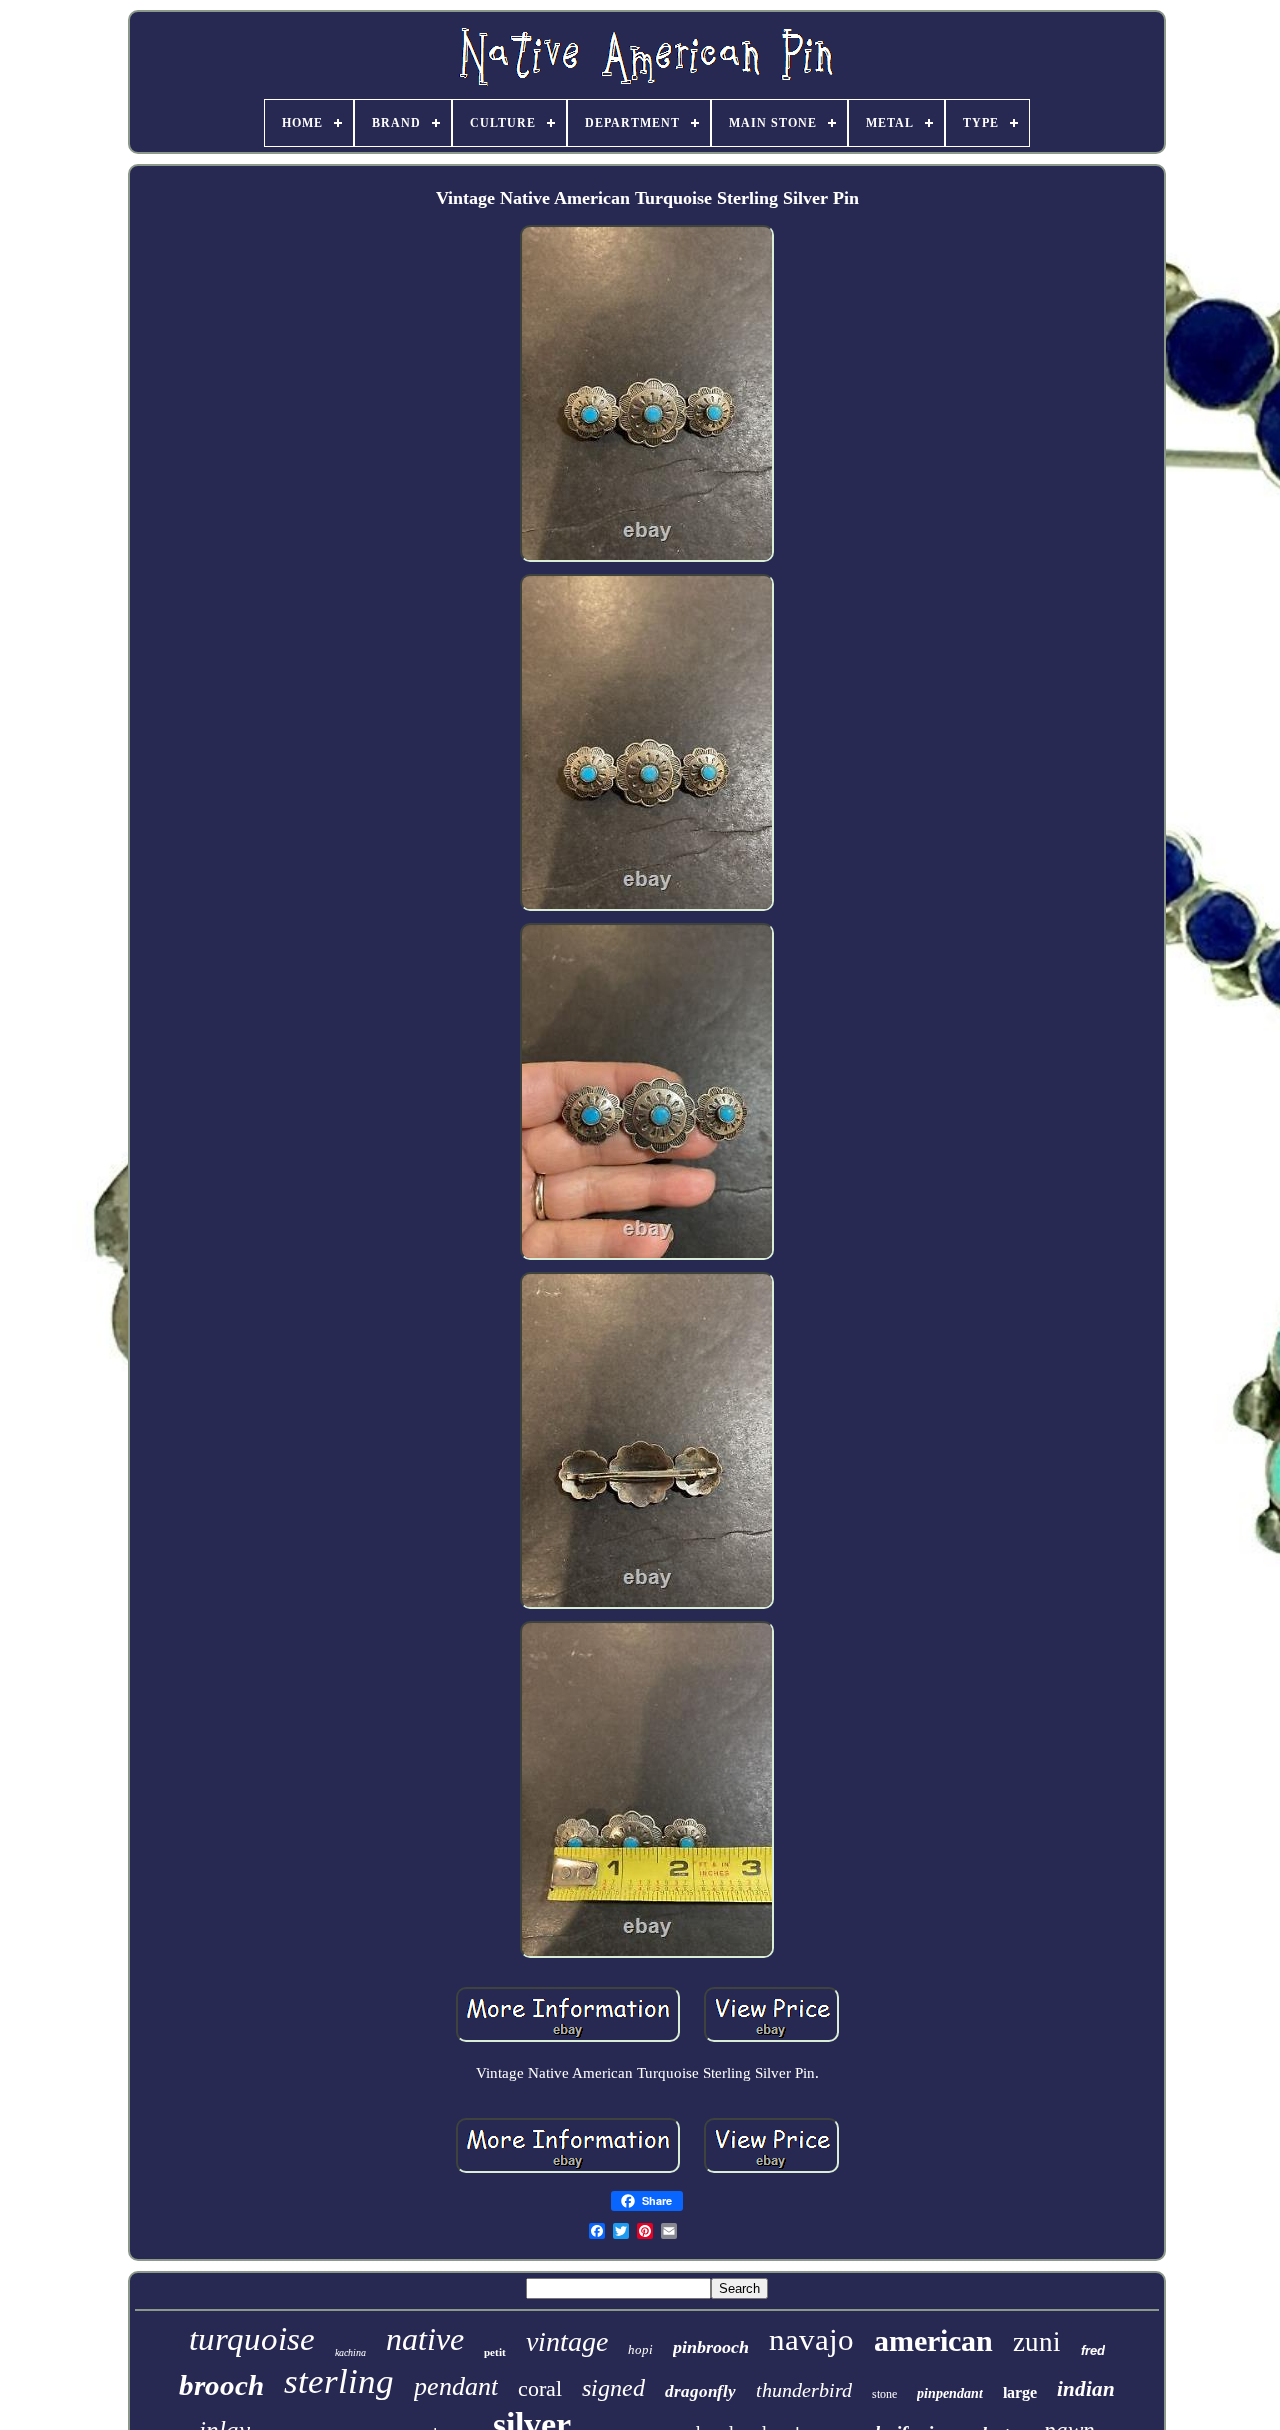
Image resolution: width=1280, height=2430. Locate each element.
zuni (1037, 2342)
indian (1086, 2389)
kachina (350, 2352)
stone (884, 2394)
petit (495, 2352)
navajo (811, 2339)
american (933, 2340)
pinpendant (950, 2393)
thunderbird (804, 2390)
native (425, 2339)
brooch (221, 2385)
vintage (567, 2341)
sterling (339, 2381)
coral (540, 2388)
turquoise (252, 2339)
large (1020, 2392)
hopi (640, 2349)
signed (613, 2388)
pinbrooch (711, 2347)
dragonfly (700, 2391)
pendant (456, 2386)
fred (1093, 2350)
